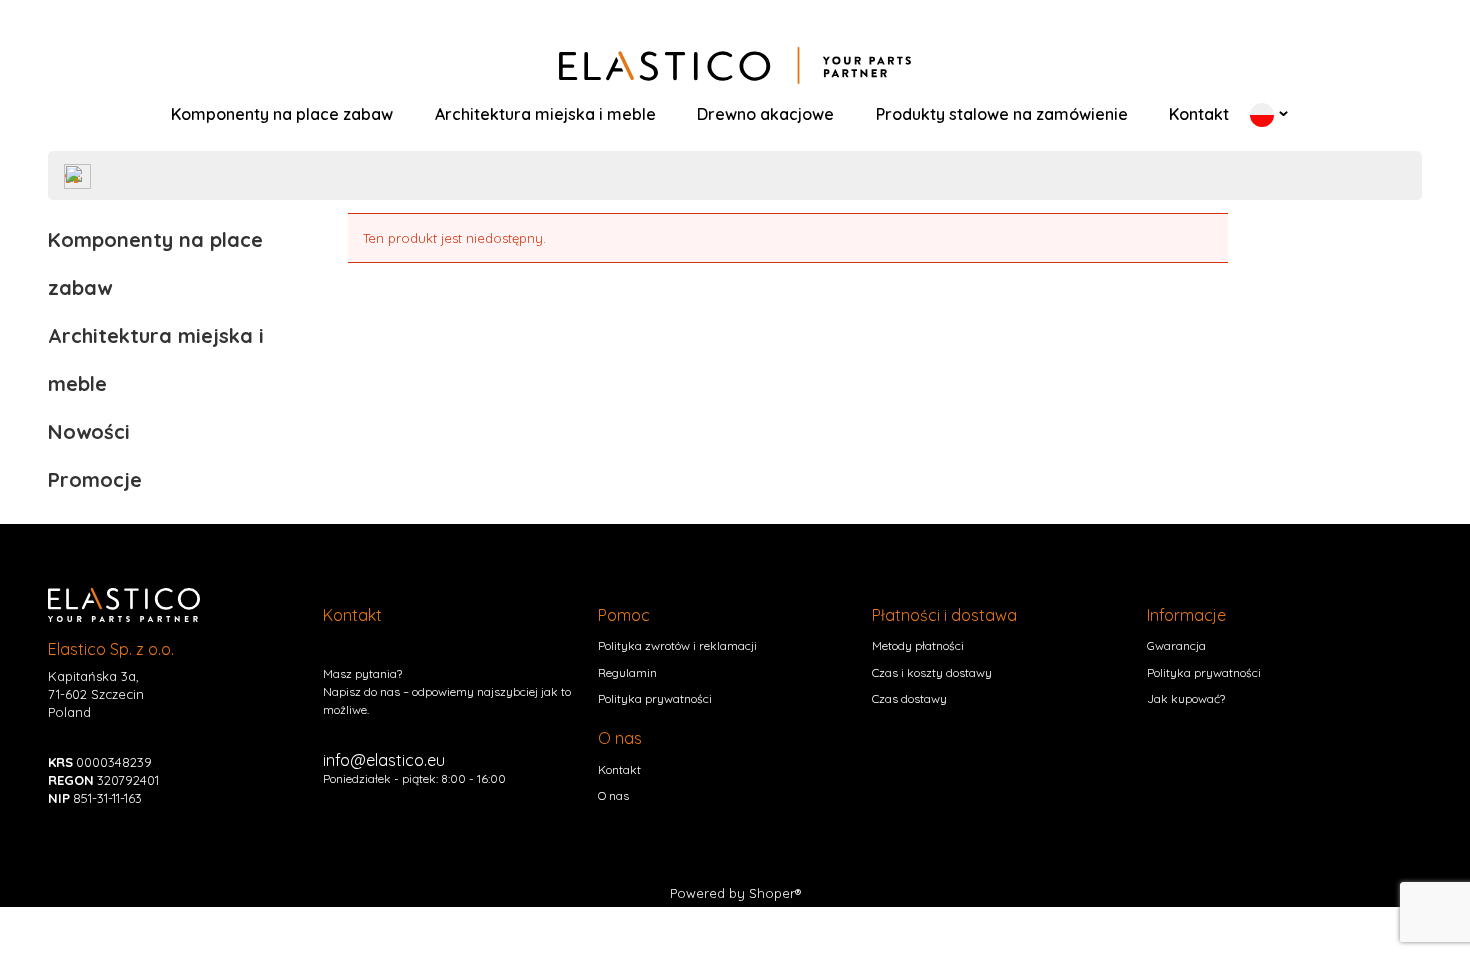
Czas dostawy (909, 698)
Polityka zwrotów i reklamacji (677, 645)
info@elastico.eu (384, 760)
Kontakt (619, 769)
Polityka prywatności (655, 698)
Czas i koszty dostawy (932, 672)
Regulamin (627, 672)
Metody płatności (918, 645)
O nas (613, 795)
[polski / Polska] (1262, 114)
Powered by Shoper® (735, 893)
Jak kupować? (1186, 698)
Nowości (89, 431)
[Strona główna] (735, 66)
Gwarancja (1176, 645)
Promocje (95, 479)
